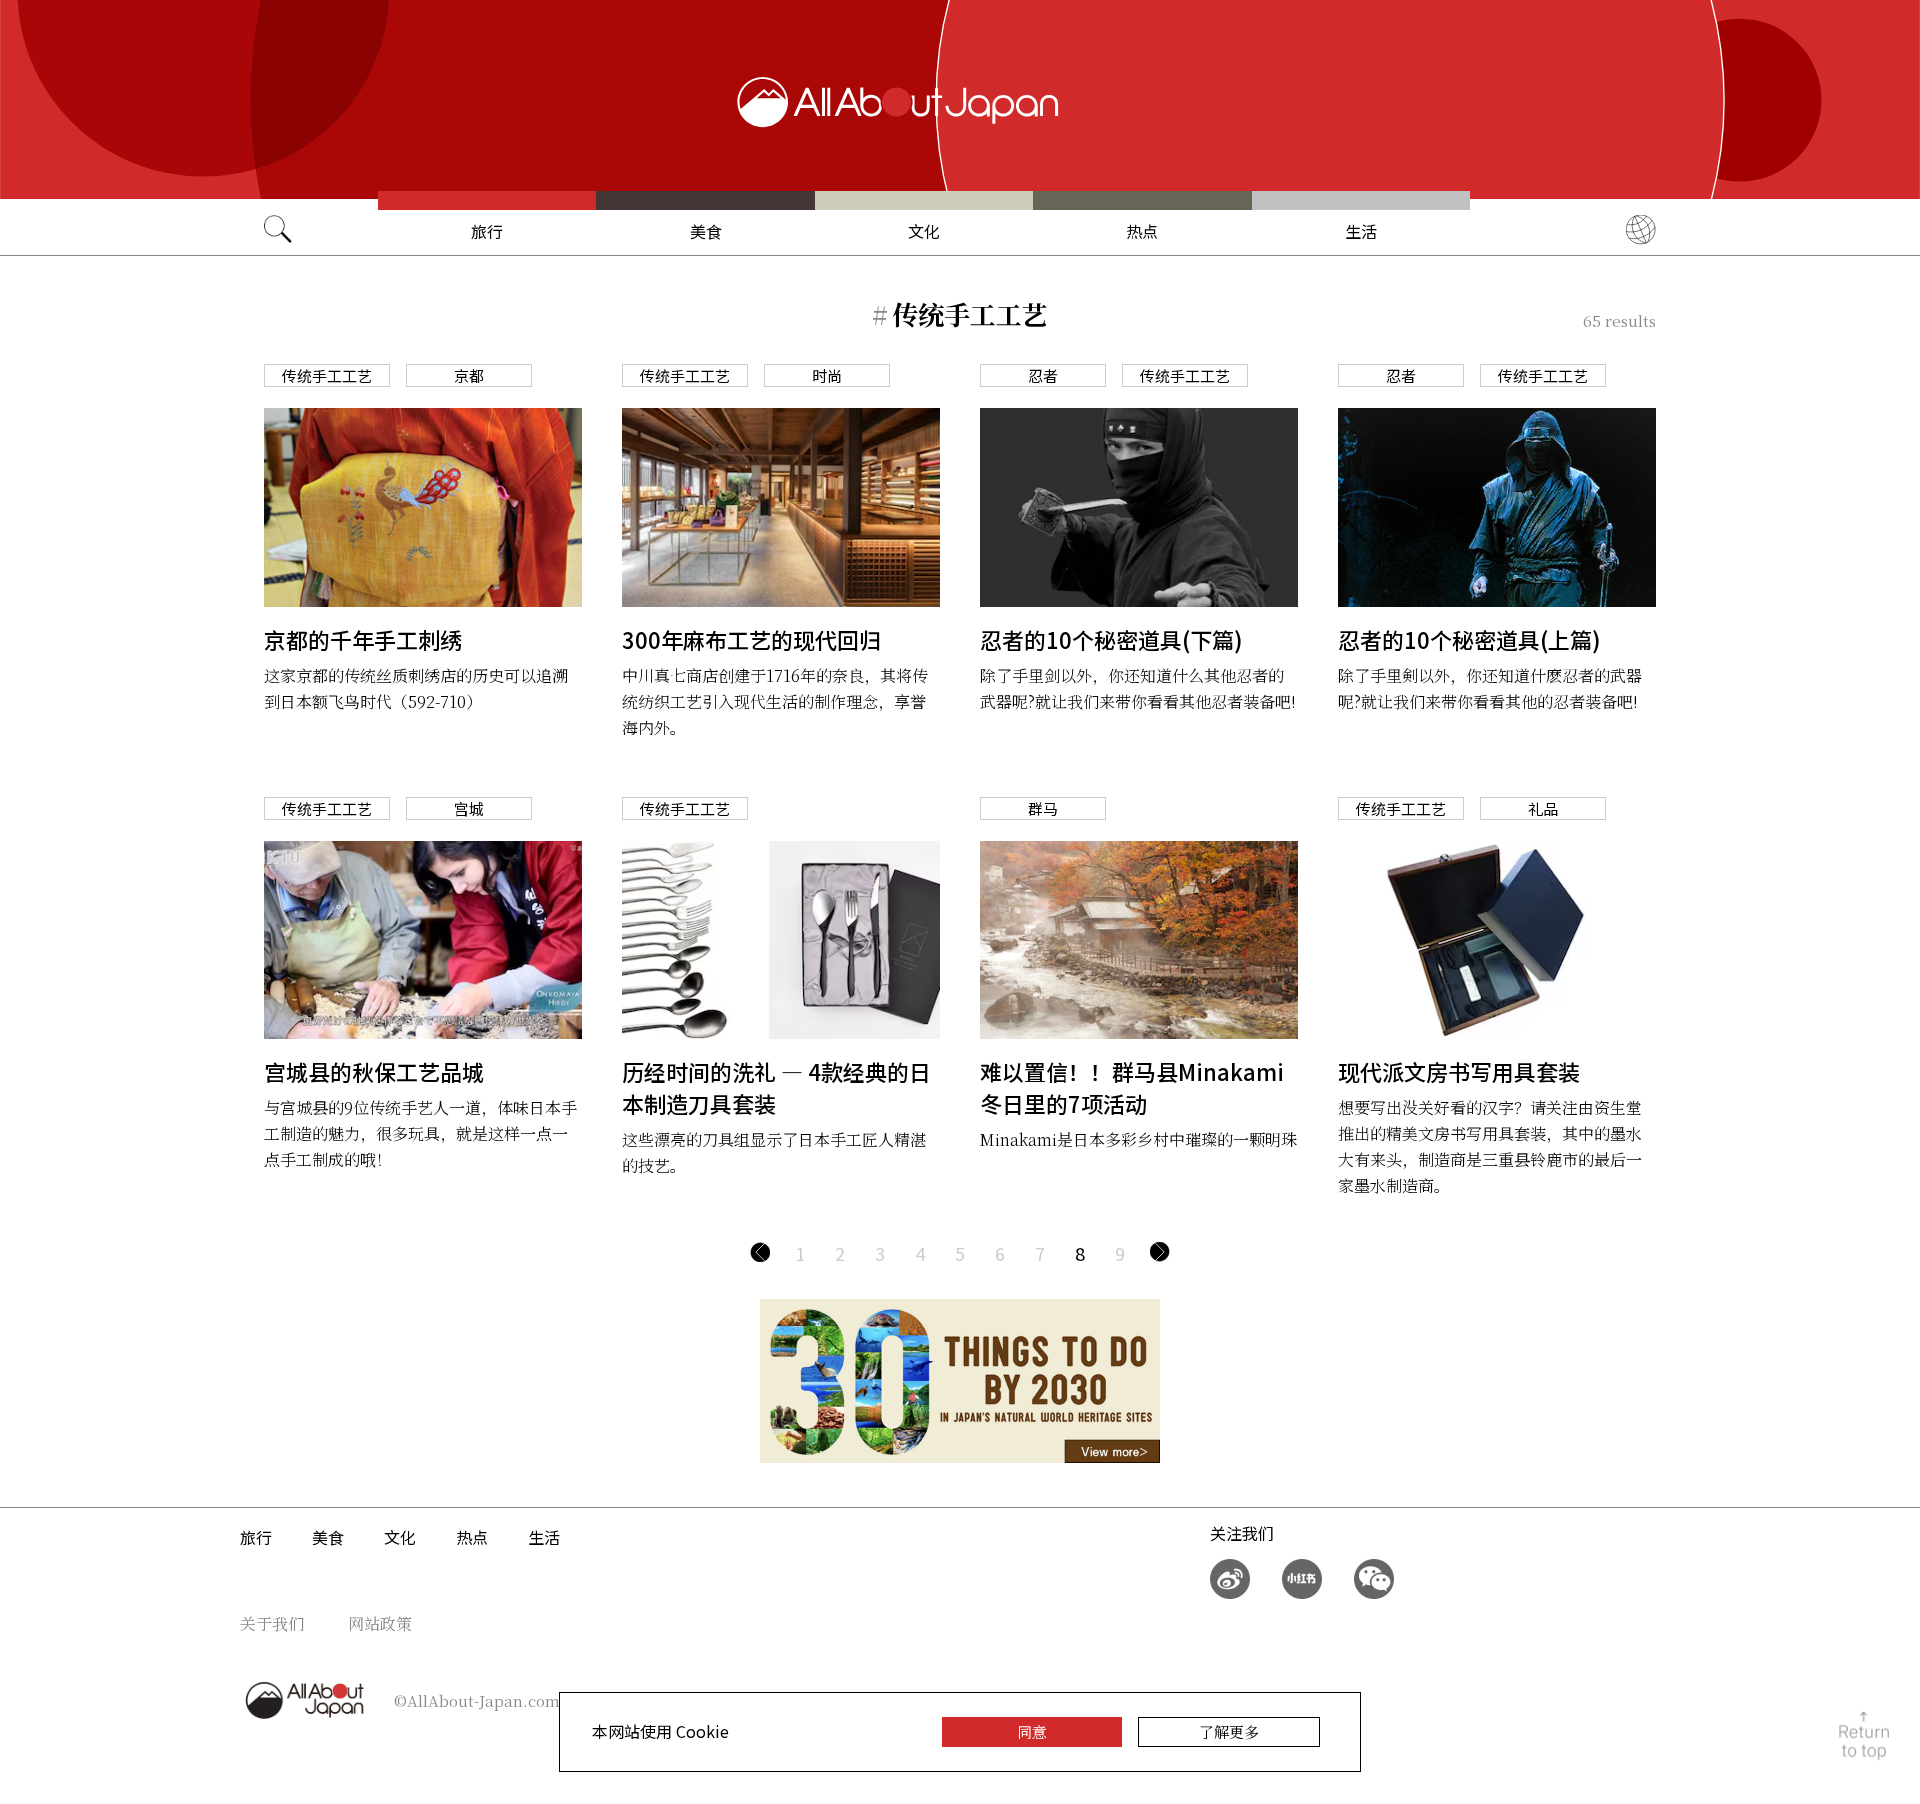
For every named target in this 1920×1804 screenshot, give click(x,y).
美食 (706, 231)
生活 (1361, 231)
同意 (1032, 1731)
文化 (924, 231)
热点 (1142, 231)
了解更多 (1229, 1731)
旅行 (487, 231)
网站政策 (380, 1623)
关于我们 (272, 1623)
